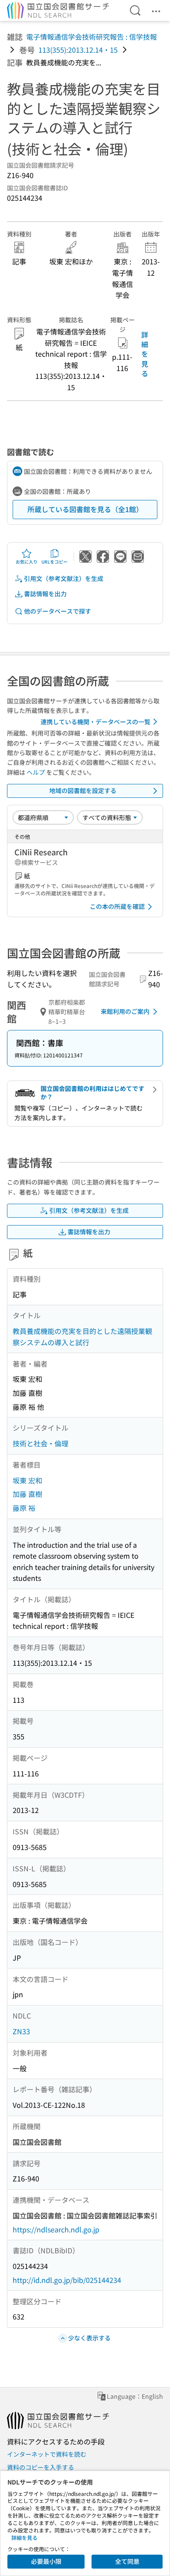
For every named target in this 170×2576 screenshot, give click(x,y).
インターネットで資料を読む (47, 2454)
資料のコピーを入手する (41, 2467)
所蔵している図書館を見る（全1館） (85, 509)
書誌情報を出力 (45, 594)
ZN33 (21, 2031)
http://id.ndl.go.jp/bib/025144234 (67, 2280)
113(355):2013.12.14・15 (78, 50)
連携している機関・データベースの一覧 (95, 722)
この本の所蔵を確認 (117, 906)
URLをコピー (54, 562)
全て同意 (127, 2561)
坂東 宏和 (27, 1480)
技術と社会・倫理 (41, 1443)
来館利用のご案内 (125, 1011)
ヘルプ (36, 772)
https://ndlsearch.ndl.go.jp (56, 2229)
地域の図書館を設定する (83, 790)
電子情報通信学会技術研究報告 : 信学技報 (92, 37)
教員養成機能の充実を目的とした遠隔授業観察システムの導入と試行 (82, 1337)
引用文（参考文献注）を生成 (64, 578)
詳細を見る (145, 354)
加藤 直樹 (27, 1494)
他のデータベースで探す (58, 611)
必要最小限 (46, 2561)
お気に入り (27, 562)
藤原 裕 (24, 1508)
